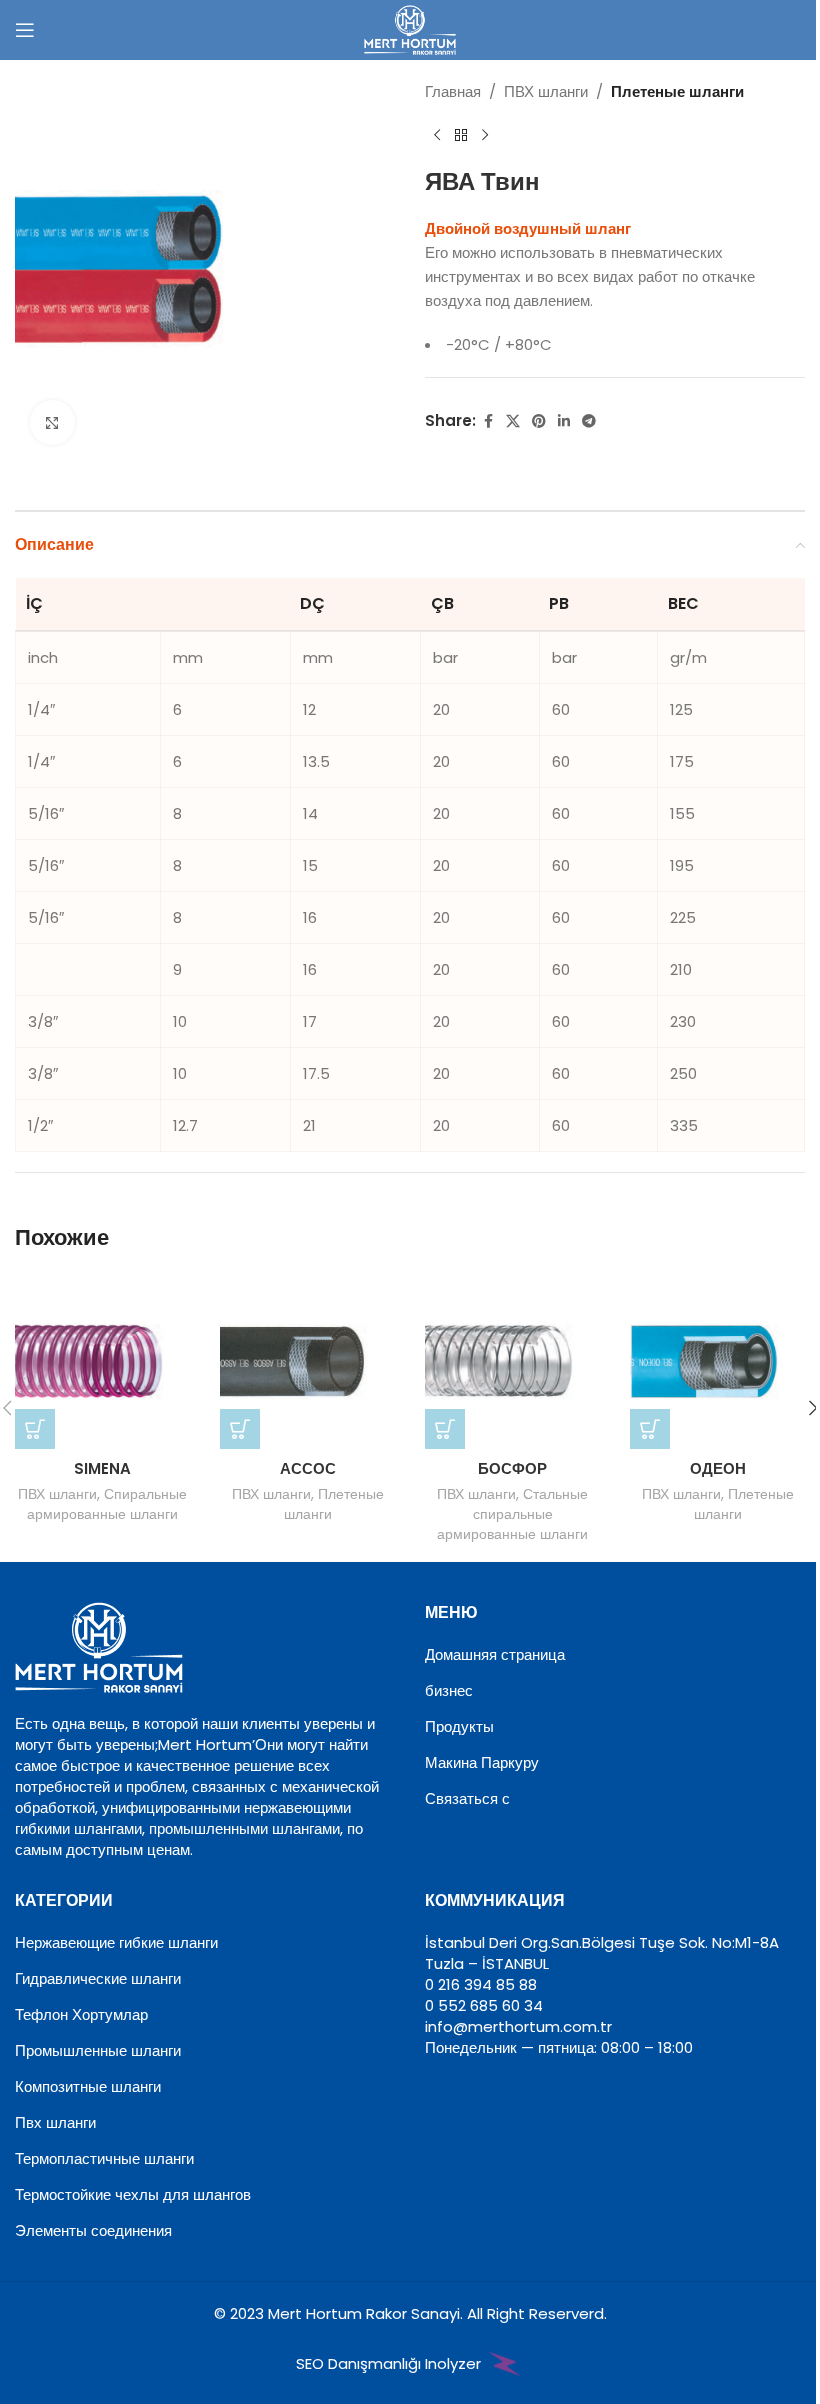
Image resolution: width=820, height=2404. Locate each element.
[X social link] (513, 421)
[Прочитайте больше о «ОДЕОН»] (650, 1429)
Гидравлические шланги (98, 1978)
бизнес (449, 1690)
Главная (453, 91)
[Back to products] (461, 136)
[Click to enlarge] (52, 422)
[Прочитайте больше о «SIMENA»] (35, 1429)
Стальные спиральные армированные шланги (512, 1514)
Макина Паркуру (482, 1762)
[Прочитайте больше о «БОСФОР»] (445, 1429)
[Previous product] (437, 136)
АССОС (308, 1468)
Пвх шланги (55, 2122)
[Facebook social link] (488, 421)
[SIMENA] (102, 1361)
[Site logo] (410, 28)
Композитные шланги (88, 2086)
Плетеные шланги (677, 91)
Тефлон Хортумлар (81, 2014)
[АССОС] (307, 1361)
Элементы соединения (93, 2230)
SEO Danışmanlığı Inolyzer (390, 2363)
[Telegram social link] (589, 421)
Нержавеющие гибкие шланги (116, 1942)
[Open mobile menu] (25, 30)
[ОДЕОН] (717, 1361)
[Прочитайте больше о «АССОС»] (240, 1429)
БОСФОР (512, 1468)
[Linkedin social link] (564, 421)
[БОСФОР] (512, 1361)
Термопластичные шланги (104, 2158)
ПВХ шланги (546, 91)
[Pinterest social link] (539, 421)
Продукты (459, 1726)
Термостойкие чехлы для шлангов (133, 2194)
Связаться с (467, 1798)
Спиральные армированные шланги (107, 1504)
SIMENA (102, 1468)
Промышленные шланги (98, 2050)
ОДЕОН (718, 1468)
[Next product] (485, 136)
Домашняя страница (495, 1654)
